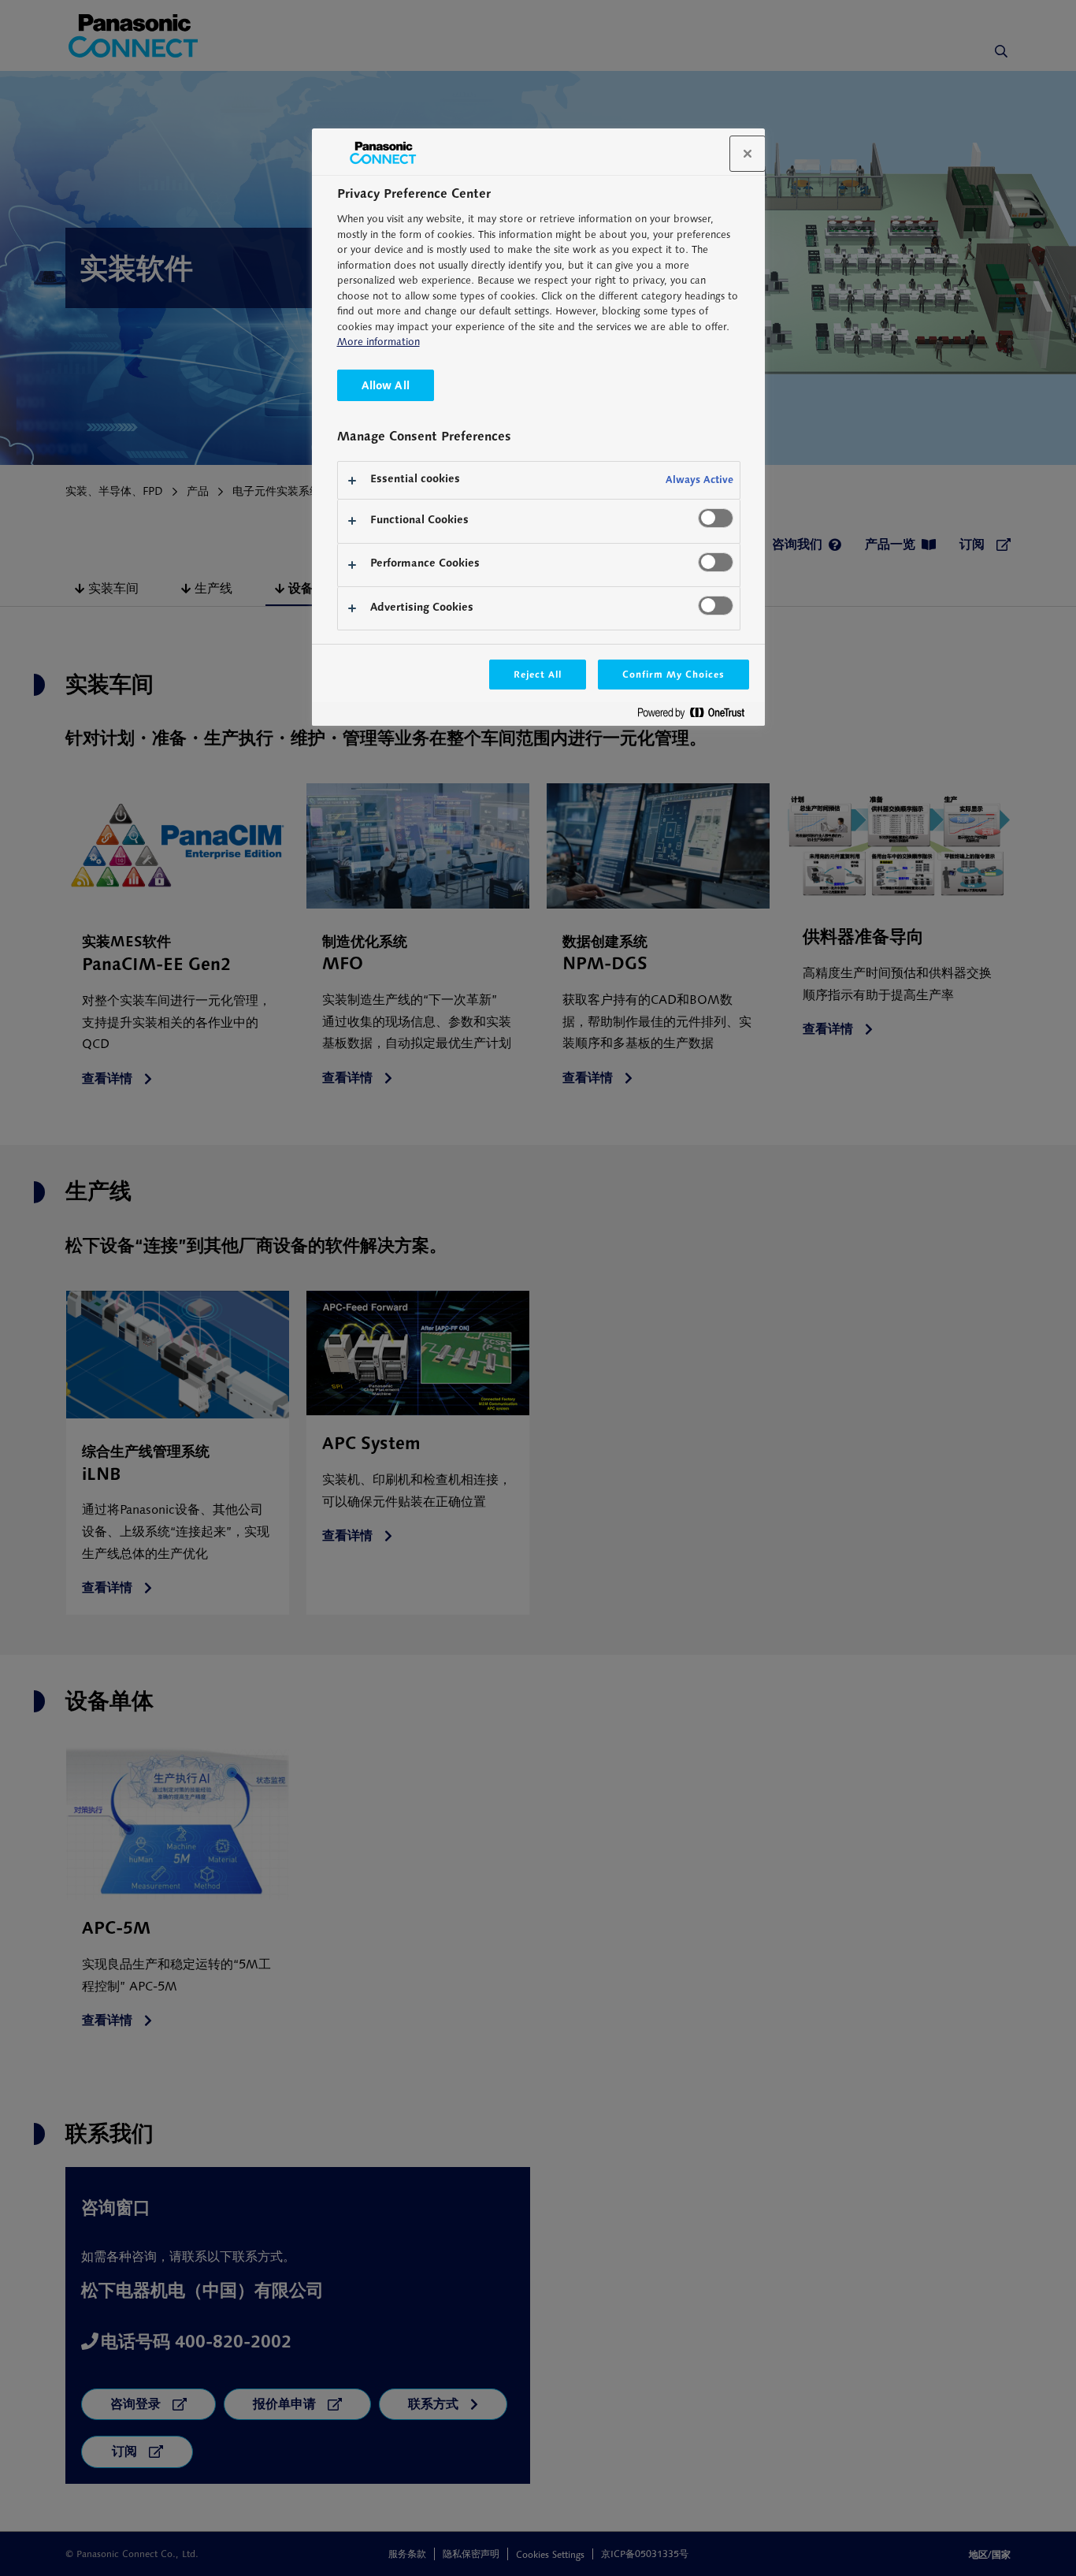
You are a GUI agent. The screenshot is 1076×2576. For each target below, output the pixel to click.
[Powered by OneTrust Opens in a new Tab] (697, 716)
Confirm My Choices (673, 674)
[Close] (748, 154)
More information (378, 342)
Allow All (386, 385)
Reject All (538, 674)
